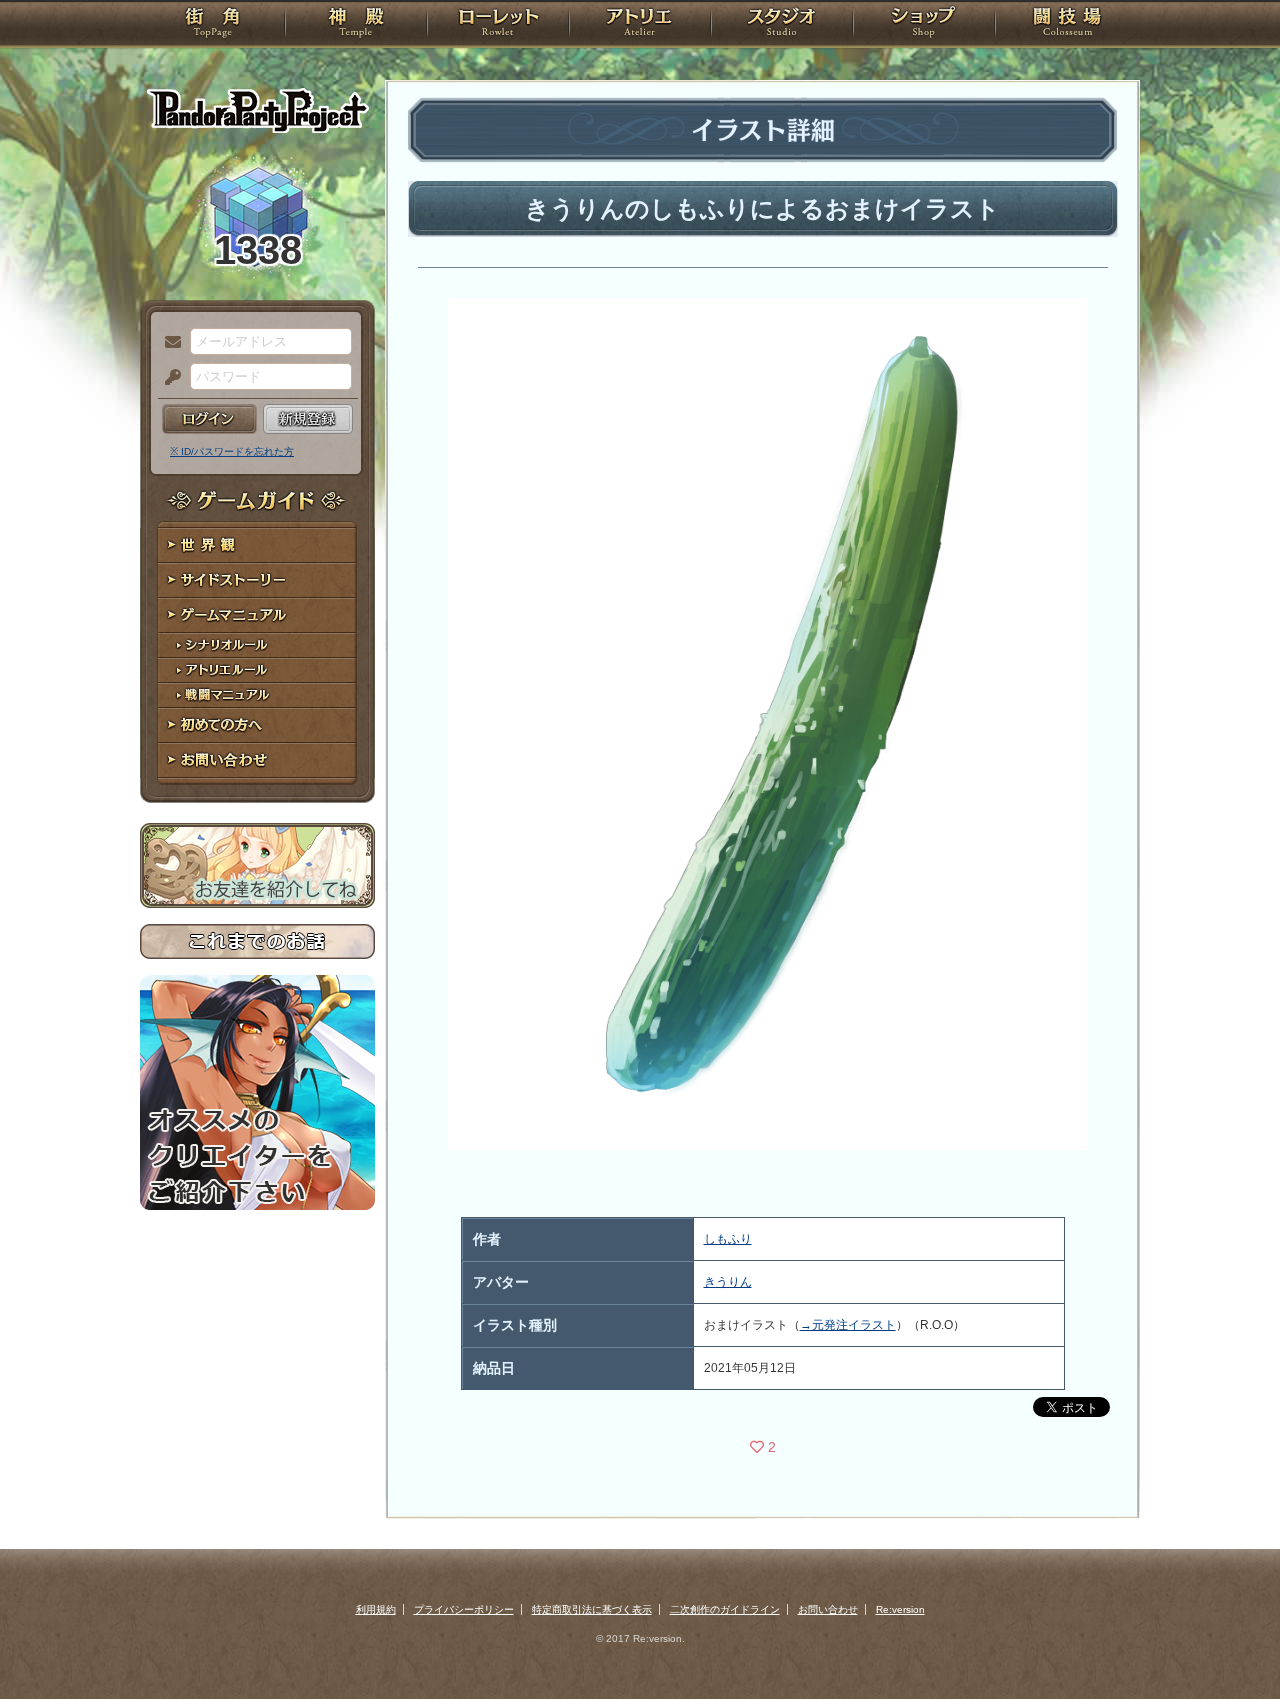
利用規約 (376, 1609)
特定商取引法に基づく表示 (592, 1609)
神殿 (356, 25)
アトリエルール (257, 670)
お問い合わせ (257, 760)
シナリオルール (257, 645)
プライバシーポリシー (464, 1609)
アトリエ (640, 25)
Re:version (900, 1609)
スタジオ (782, 25)
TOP (212, 25)
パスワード (168, 378)
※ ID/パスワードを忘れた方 (232, 451)
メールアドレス (168, 343)
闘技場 (1067, 25)
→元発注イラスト (848, 1325)
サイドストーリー (257, 580)
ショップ (924, 25)
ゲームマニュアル (257, 615)
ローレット (498, 25)
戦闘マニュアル (257, 695)
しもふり (728, 1239)
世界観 (257, 545)
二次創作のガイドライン (725, 1609)
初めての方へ (257, 725)
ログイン (209, 419)
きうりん (728, 1282)
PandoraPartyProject (257, 110)
